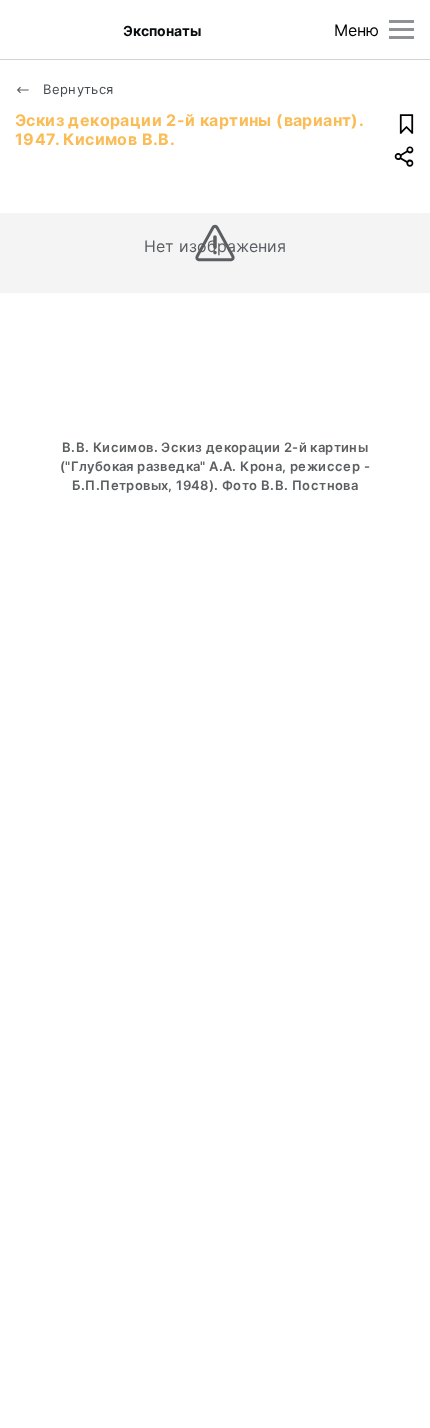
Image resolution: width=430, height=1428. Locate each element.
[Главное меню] (401, 29)
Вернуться (76, 89)
